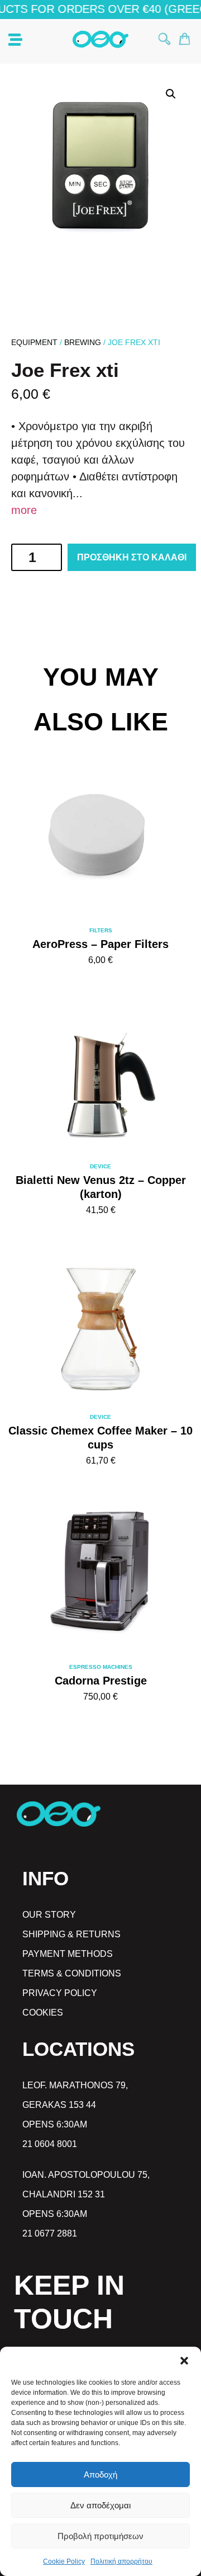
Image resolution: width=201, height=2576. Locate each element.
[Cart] (185, 39)
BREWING (83, 342)
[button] (184, 2361)
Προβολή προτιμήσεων (100, 2536)
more (24, 510)
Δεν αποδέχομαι (100, 2505)
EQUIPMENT (34, 342)
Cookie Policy (64, 2561)
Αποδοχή (100, 2474)
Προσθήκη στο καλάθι (132, 557)
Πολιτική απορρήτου (121, 2561)
